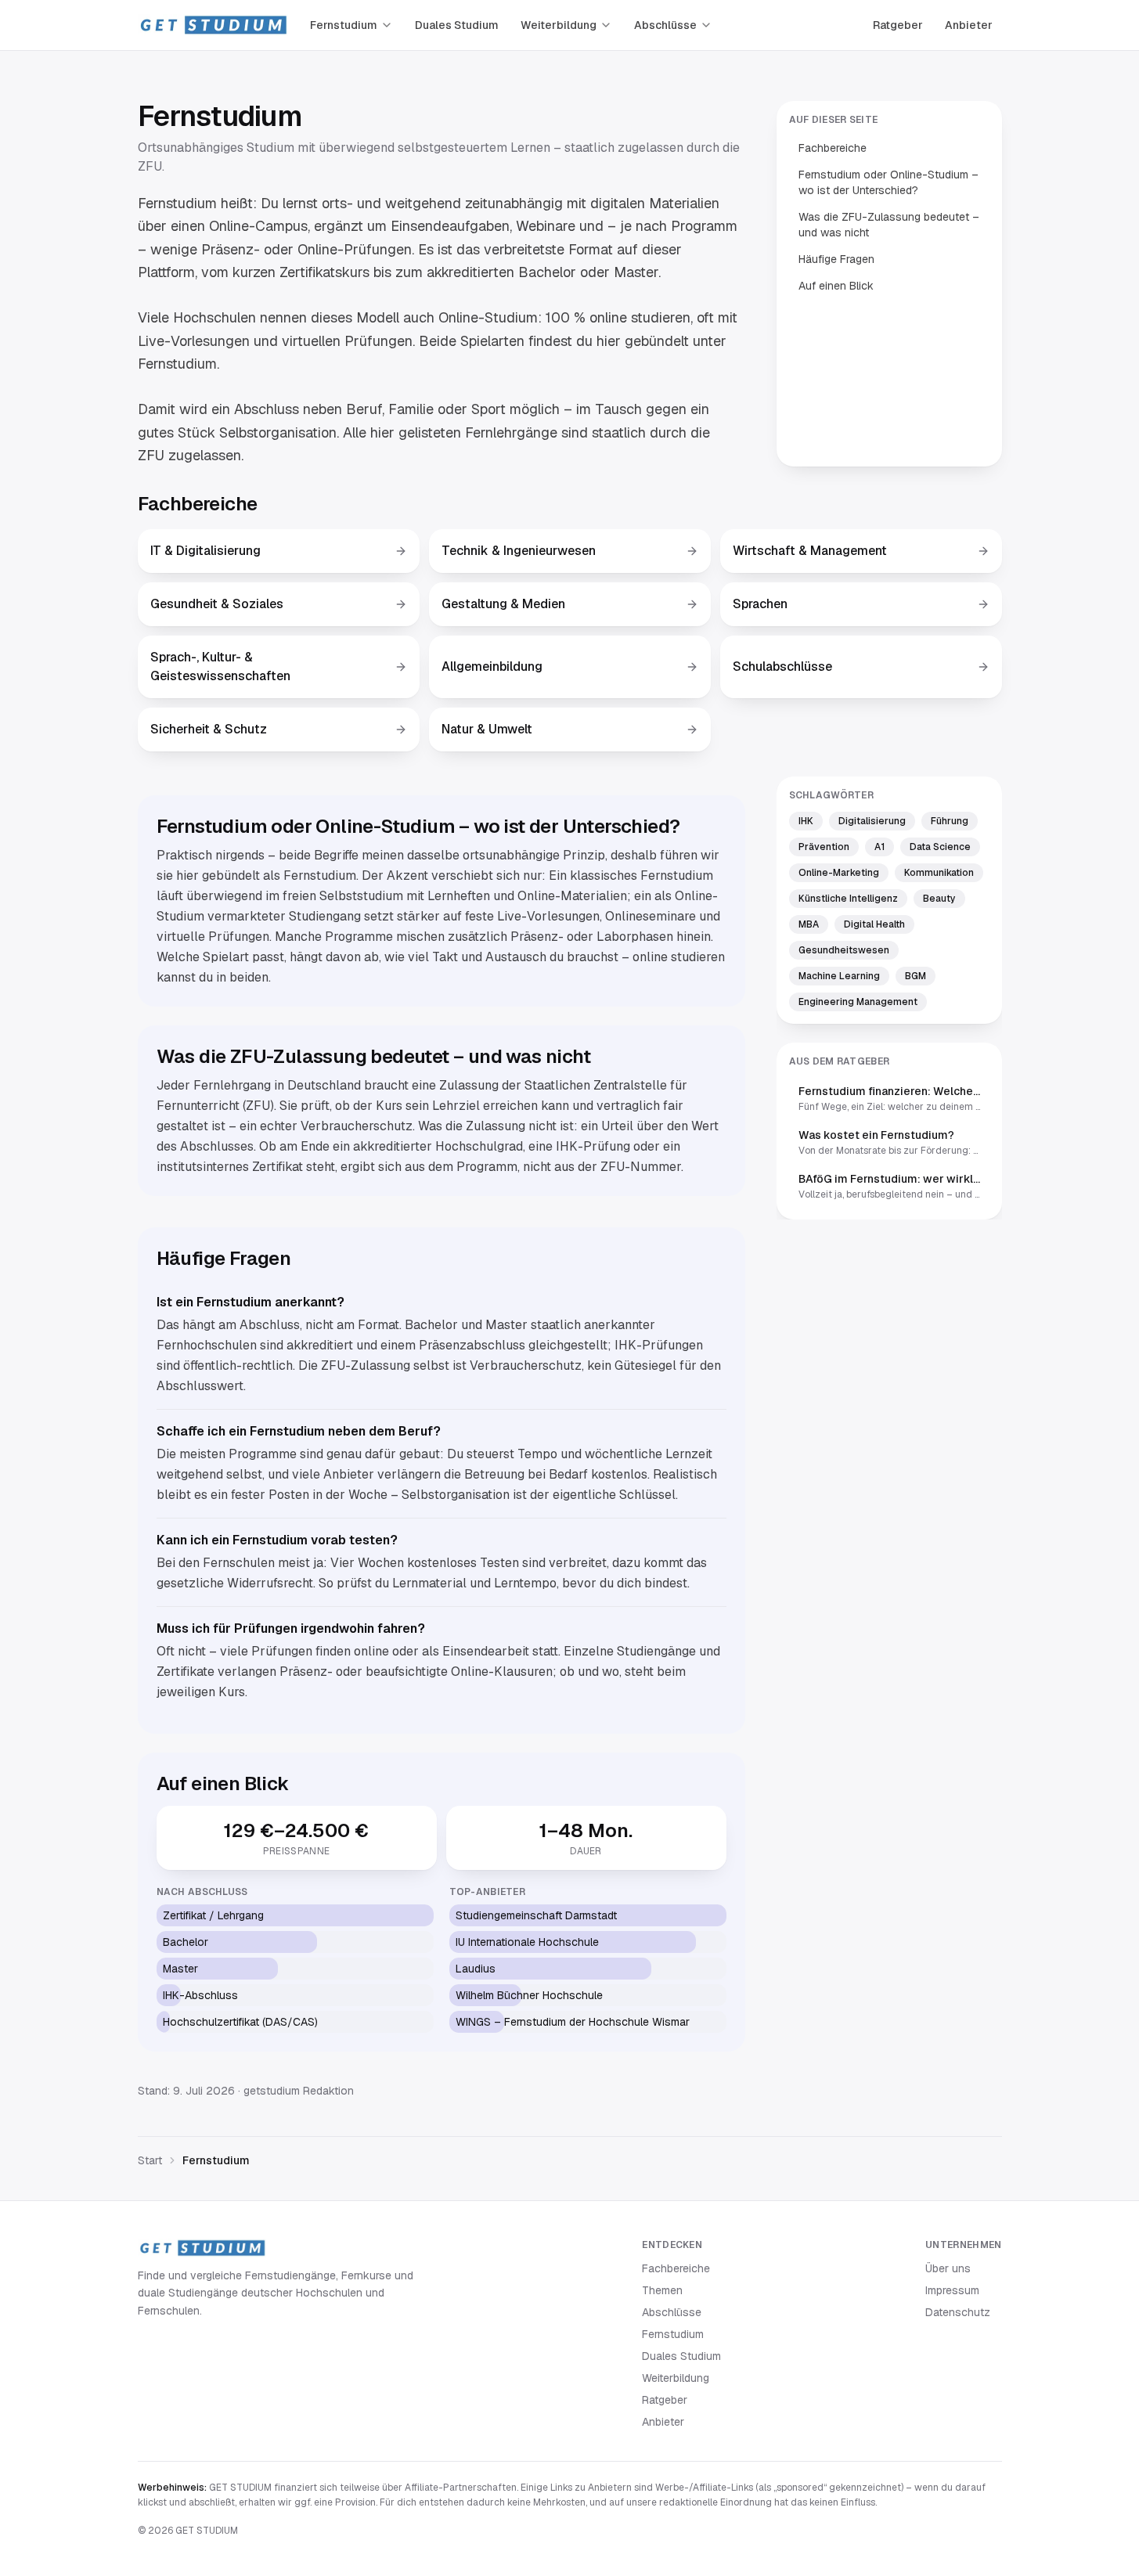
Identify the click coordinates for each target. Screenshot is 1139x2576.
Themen (662, 2290)
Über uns (948, 2268)
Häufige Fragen (836, 259)
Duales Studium (457, 25)
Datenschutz (958, 2312)
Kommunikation (939, 873)
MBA (809, 924)
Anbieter (969, 25)
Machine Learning (839, 976)
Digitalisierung (872, 821)
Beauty (939, 899)
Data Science (940, 847)
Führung (950, 821)
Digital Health (874, 924)
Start (150, 2160)
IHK (806, 821)
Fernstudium (344, 25)
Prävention (824, 847)
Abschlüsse (665, 25)
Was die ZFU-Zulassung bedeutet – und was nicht (889, 225)
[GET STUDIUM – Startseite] (213, 25)
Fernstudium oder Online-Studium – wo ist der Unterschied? (888, 182)
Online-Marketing (839, 873)
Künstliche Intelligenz (848, 899)
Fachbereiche (833, 148)
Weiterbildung (559, 25)
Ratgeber (898, 25)
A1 (879, 847)
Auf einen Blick (836, 286)
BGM (916, 976)
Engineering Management (858, 1002)
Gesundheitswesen (844, 950)
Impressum (952, 2290)
